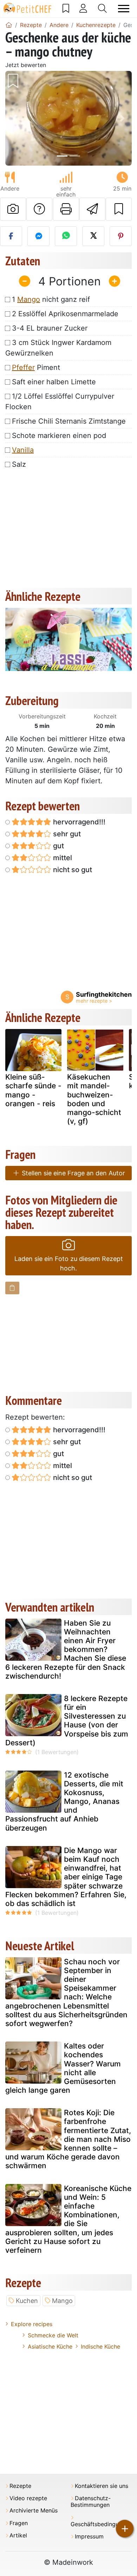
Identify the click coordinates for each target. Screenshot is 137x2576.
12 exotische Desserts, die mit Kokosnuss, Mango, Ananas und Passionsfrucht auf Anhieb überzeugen (64, 1801)
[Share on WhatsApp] (66, 236)
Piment (36, 367)
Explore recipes (32, 2324)
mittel (62, 858)
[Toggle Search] (102, 8)
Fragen (19, 2523)
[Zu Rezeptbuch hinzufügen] (119, 209)
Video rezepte (28, 2498)
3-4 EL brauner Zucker (50, 328)
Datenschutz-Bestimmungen (91, 2502)
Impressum (89, 2537)
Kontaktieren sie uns (102, 2486)
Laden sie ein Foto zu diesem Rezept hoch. (69, 1263)
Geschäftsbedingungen (101, 2524)
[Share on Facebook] (11, 236)
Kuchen (27, 2301)
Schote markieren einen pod (59, 436)
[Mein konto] (83, 8)
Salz (19, 464)
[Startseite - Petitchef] (9, 25)
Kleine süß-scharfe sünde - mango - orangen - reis (33, 1090)
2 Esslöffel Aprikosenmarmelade (65, 314)
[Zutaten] (12, 1288)
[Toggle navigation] (124, 9)
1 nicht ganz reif (51, 299)
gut (58, 846)
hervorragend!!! (78, 822)
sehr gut (66, 834)
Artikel (18, 2535)
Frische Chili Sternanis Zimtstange (69, 421)
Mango (29, 299)
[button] (15, 118)
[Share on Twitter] (93, 236)
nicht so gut (72, 870)
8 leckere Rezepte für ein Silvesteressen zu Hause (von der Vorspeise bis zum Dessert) (67, 1721)
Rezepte (20, 2486)
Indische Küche (100, 2346)
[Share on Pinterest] (121, 236)
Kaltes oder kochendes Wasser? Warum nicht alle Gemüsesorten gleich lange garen (63, 2068)
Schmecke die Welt (53, 2335)
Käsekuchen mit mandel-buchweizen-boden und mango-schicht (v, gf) (94, 1099)
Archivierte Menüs (34, 2511)
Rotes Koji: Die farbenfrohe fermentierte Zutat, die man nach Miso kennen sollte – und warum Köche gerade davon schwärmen (68, 2139)
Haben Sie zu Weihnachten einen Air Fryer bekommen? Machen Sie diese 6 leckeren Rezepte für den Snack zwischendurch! (66, 1649)
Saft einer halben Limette (54, 382)
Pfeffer (23, 367)
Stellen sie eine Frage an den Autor (73, 1173)
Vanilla (23, 450)
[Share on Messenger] (38, 236)
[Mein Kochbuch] (66, 8)
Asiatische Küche (50, 2346)
